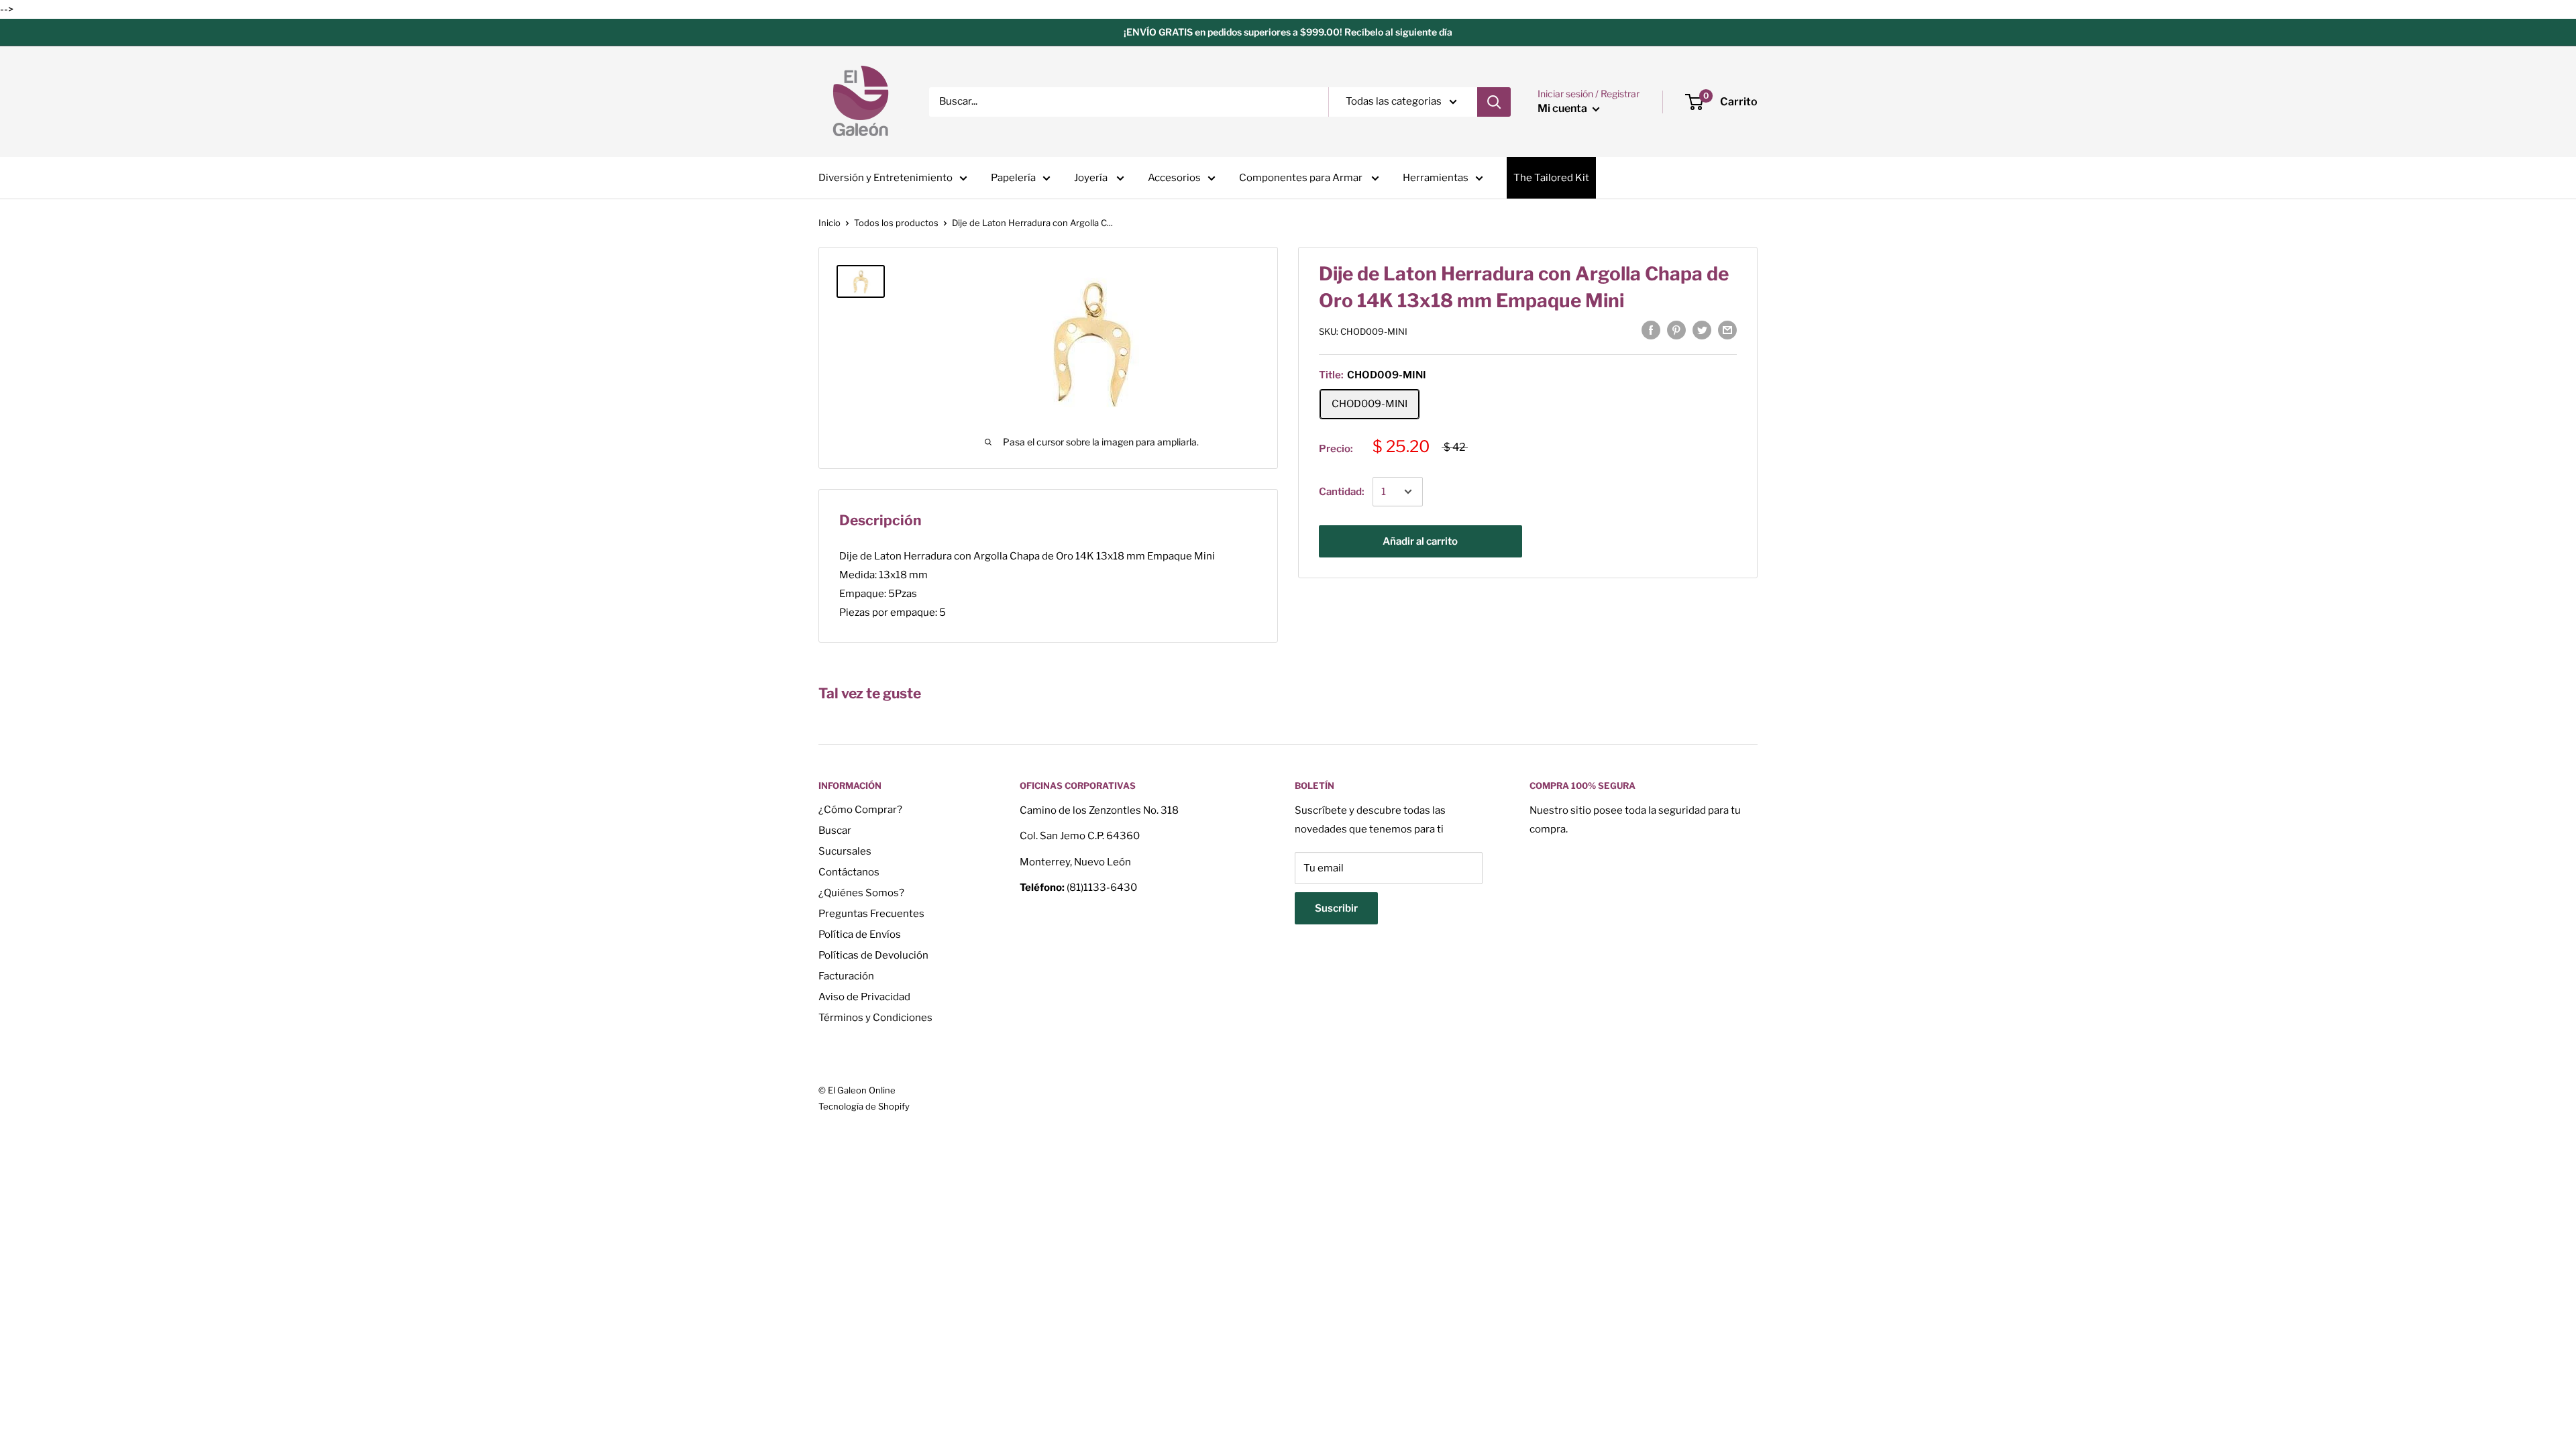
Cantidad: (1342, 492)
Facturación (846, 976)
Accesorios (1174, 178)
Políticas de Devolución (873, 955)
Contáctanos (849, 872)
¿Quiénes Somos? (861, 893)
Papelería (1013, 178)
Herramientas (1436, 178)
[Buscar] (1494, 102)
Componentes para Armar (1302, 178)
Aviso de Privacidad (864, 997)
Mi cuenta (1563, 108)
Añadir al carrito (1420, 541)
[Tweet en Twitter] (1702, 330)
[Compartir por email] (1727, 330)
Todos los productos (896, 223)
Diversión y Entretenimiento (885, 178)
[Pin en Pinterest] (1676, 330)
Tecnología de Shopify (864, 1106)
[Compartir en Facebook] (1651, 330)
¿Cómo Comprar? (860, 810)
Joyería (1092, 178)
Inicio (829, 223)
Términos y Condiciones (875, 1018)
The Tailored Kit (1551, 178)
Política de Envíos (860, 934)
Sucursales (845, 851)
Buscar (835, 830)
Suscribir (1336, 908)
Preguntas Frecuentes (871, 914)
